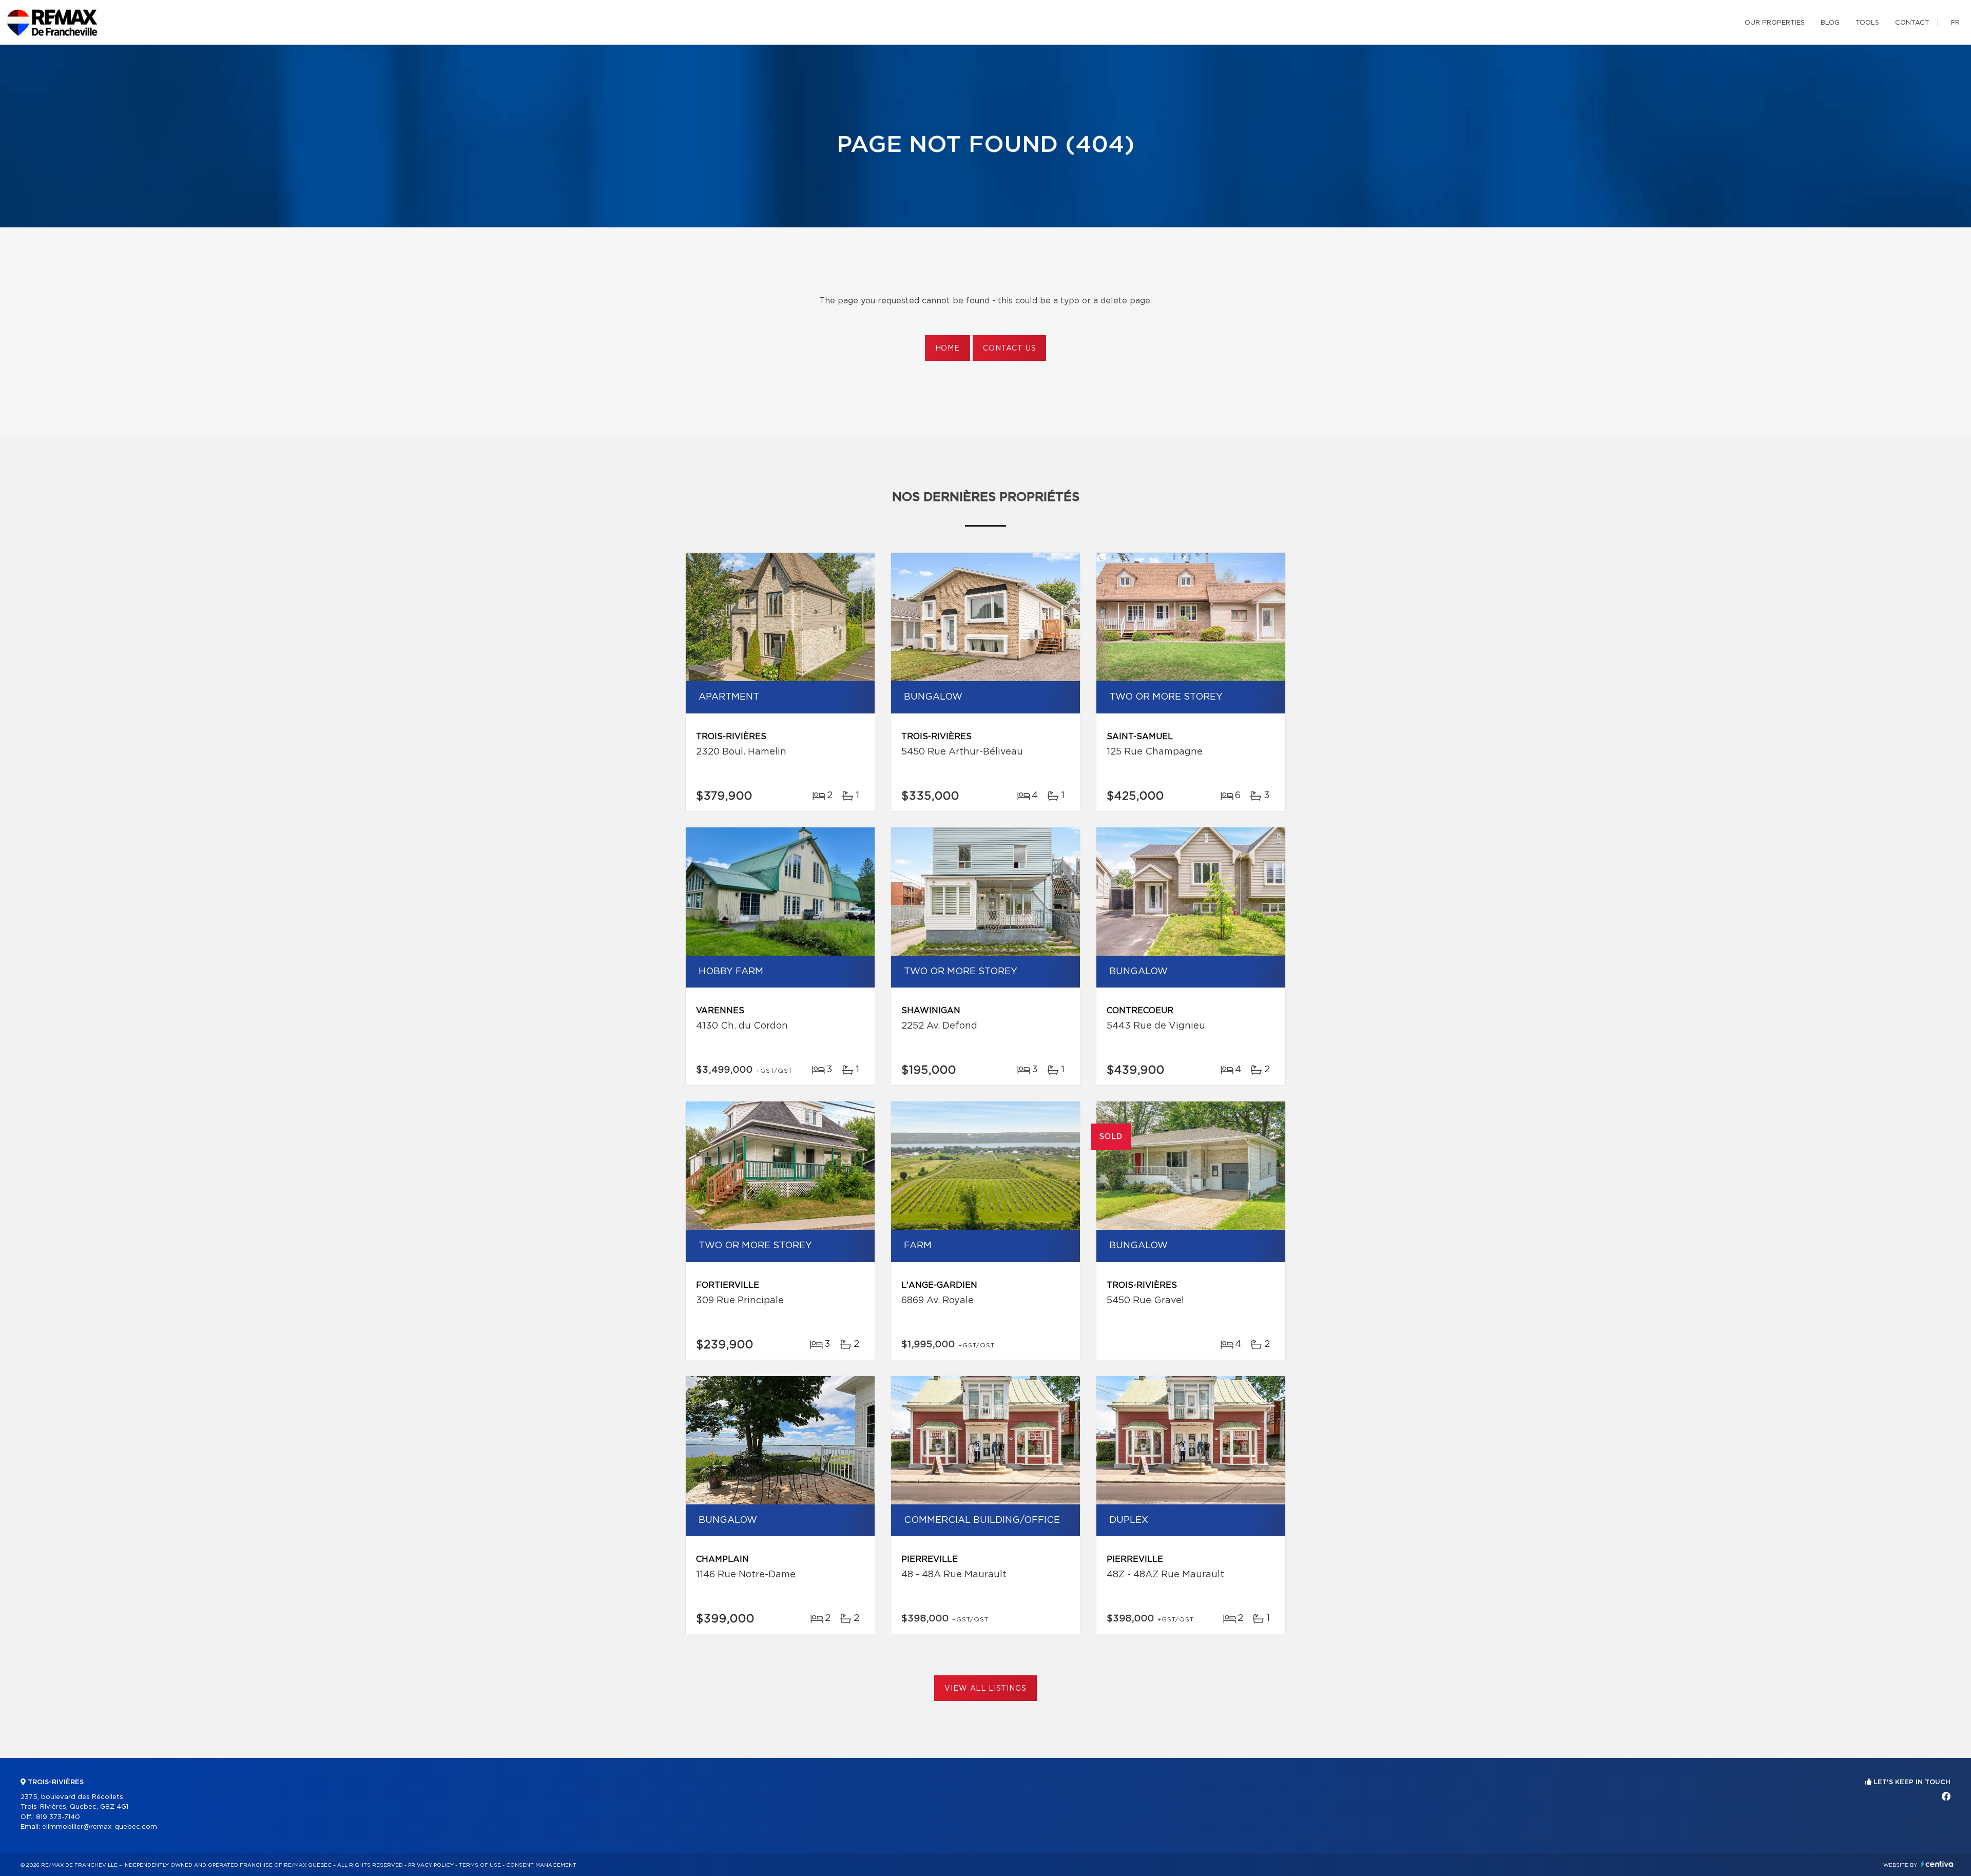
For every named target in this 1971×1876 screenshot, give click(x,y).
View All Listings (985, 1689)
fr (1955, 23)
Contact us (1009, 349)
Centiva (1937, 1864)
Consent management (541, 1865)
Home (948, 349)
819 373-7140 (58, 1817)
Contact (1912, 23)
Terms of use (480, 1865)
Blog (1830, 23)
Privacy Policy (431, 1865)
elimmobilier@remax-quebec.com (100, 1827)
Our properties (1775, 23)
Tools (1867, 23)
